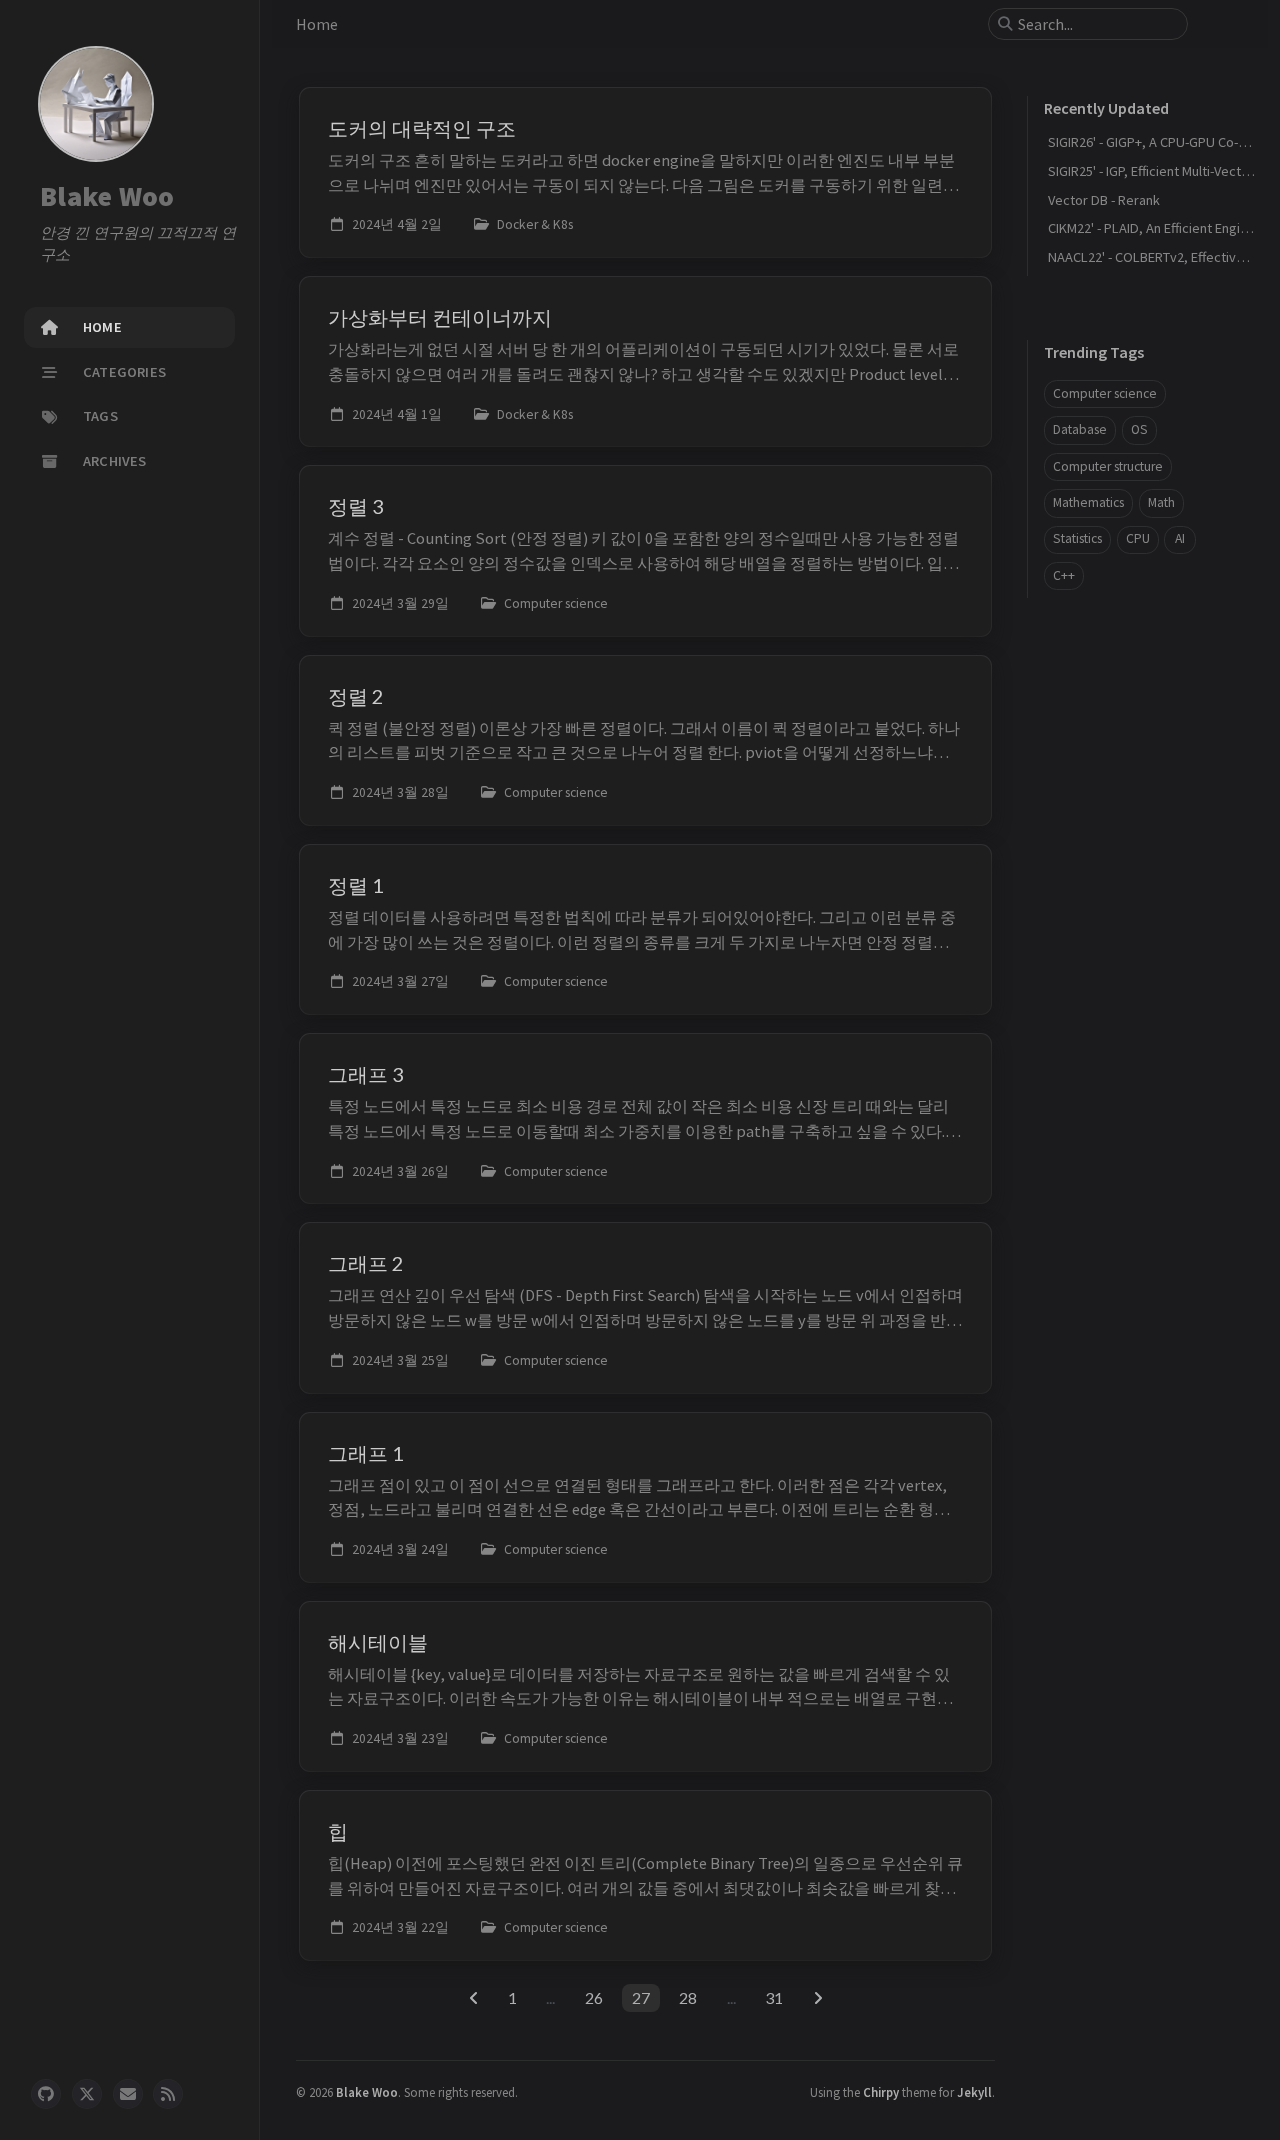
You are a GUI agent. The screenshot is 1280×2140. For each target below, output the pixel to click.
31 (774, 1997)
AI (1180, 538)
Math (1161, 502)
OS (1139, 429)
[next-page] (817, 1998)
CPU (1138, 538)
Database (1080, 429)
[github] (46, 2094)
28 (688, 1997)
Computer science (1105, 393)
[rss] (168, 2094)
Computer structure (1108, 466)
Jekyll (974, 2092)
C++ (1064, 575)
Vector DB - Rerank (1104, 200)
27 (641, 1997)
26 (594, 1997)
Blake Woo (107, 196)
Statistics (1077, 538)
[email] (128, 2094)
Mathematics (1088, 502)
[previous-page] (473, 1998)
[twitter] (87, 2094)
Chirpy (881, 2092)
